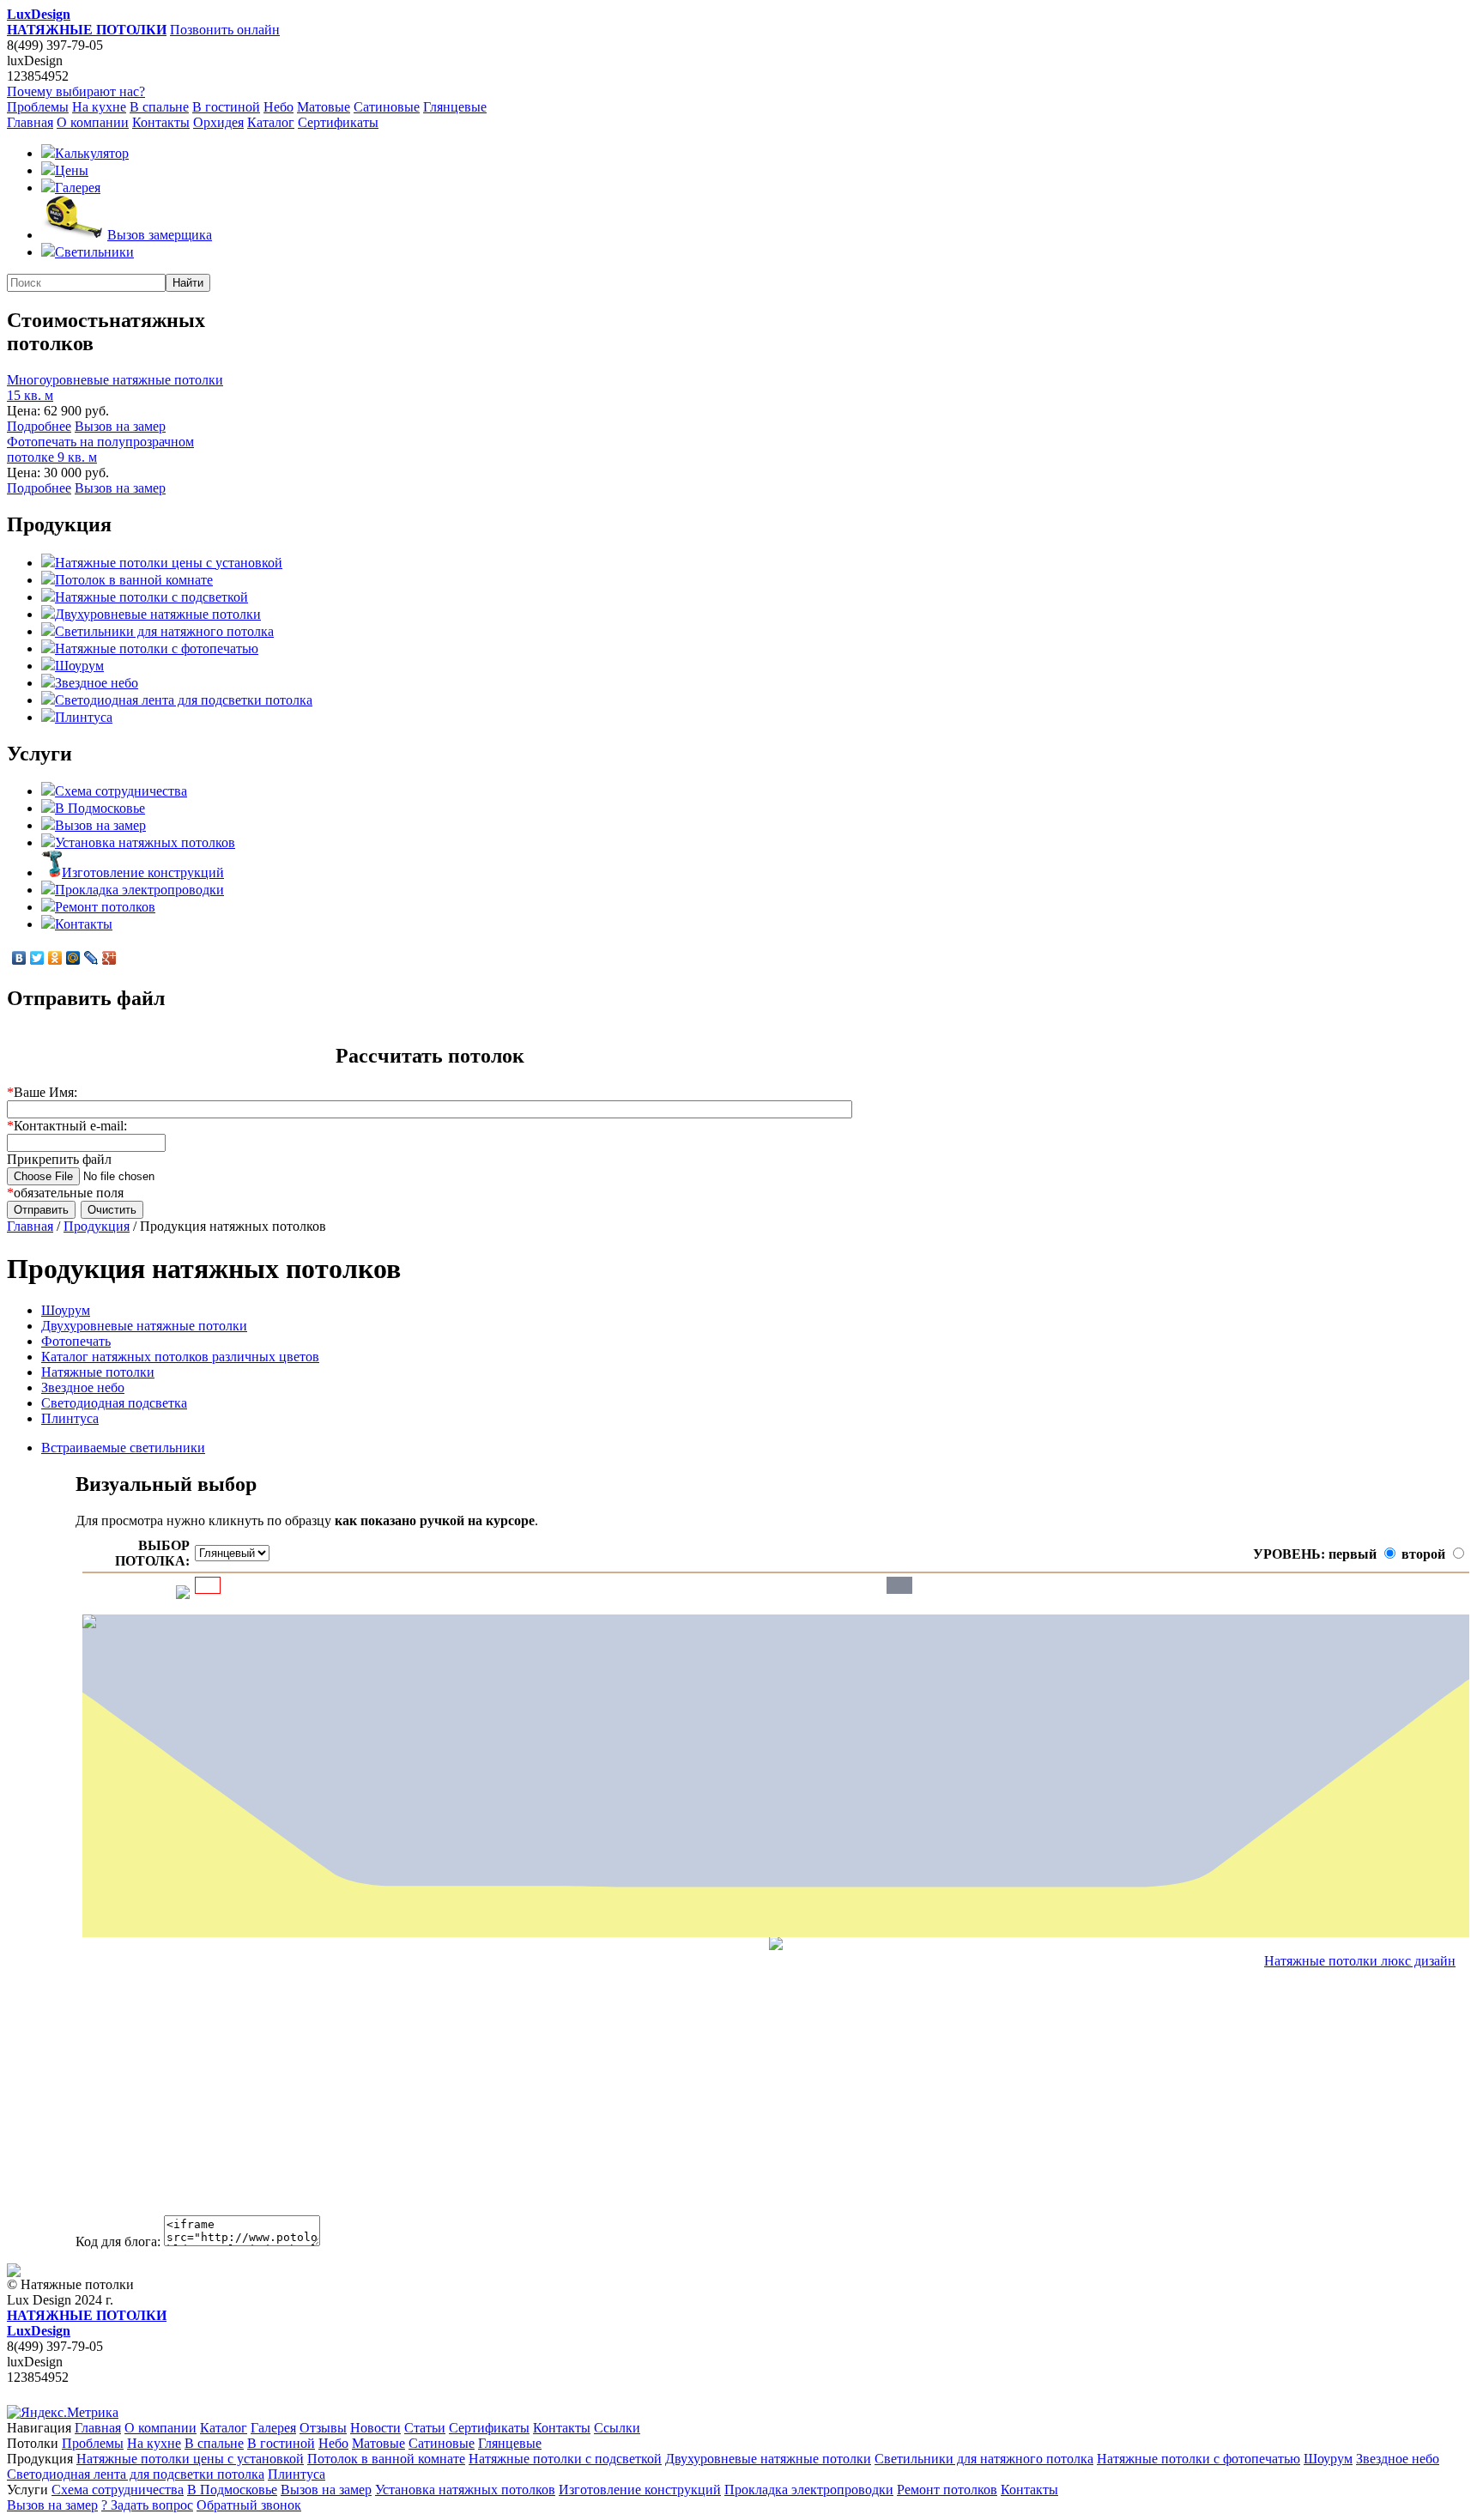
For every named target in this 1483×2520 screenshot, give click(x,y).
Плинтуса (84, 717)
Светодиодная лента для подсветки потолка (184, 700)
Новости (375, 2428)
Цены (72, 170)
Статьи (425, 2428)
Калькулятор (92, 153)
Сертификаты (338, 122)
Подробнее (39, 426)
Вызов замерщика (160, 235)
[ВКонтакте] (19, 958)
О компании (93, 122)
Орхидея (218, 122)
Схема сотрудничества (121, 791)
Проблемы (38, 107)
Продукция (97, 1226)
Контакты (161, 122)
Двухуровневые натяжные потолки (158, 614)
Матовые (324, 107)
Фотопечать (76, 1341)
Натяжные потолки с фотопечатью (157, 648)
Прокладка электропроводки (139, 890)
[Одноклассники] (55, 958)
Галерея (78, 188)
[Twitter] (37, 958)
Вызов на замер (120, 426)
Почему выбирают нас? (76, 91)
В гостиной (226, 107)
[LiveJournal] (91, 958)
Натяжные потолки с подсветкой (151, 597)
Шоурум (79, 666)
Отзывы (323, 2428)
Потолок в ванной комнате (134, 580)
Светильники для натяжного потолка (164, 631)
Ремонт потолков (105, 907)
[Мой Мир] (73, 958)
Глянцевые (455, 107)
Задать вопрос (147, 2505)
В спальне (159, 107)
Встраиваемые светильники (123, 1448)
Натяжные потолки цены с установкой (169, 563)
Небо (278, 107)
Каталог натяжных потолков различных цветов (180, 1357)
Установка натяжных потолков (145, 842)
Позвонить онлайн (225, 30)
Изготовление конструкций (143, 872)
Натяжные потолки (98, 1372)
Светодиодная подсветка (114, 1403)
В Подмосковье (100, 808)
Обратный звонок (249, 2505)
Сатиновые (387, 107)
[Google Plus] (109, 958)
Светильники (94, 252)
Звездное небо (97, 683)
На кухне (99, 107)
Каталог (271, 122)
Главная (30, 122)
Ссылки (617, 2428)
